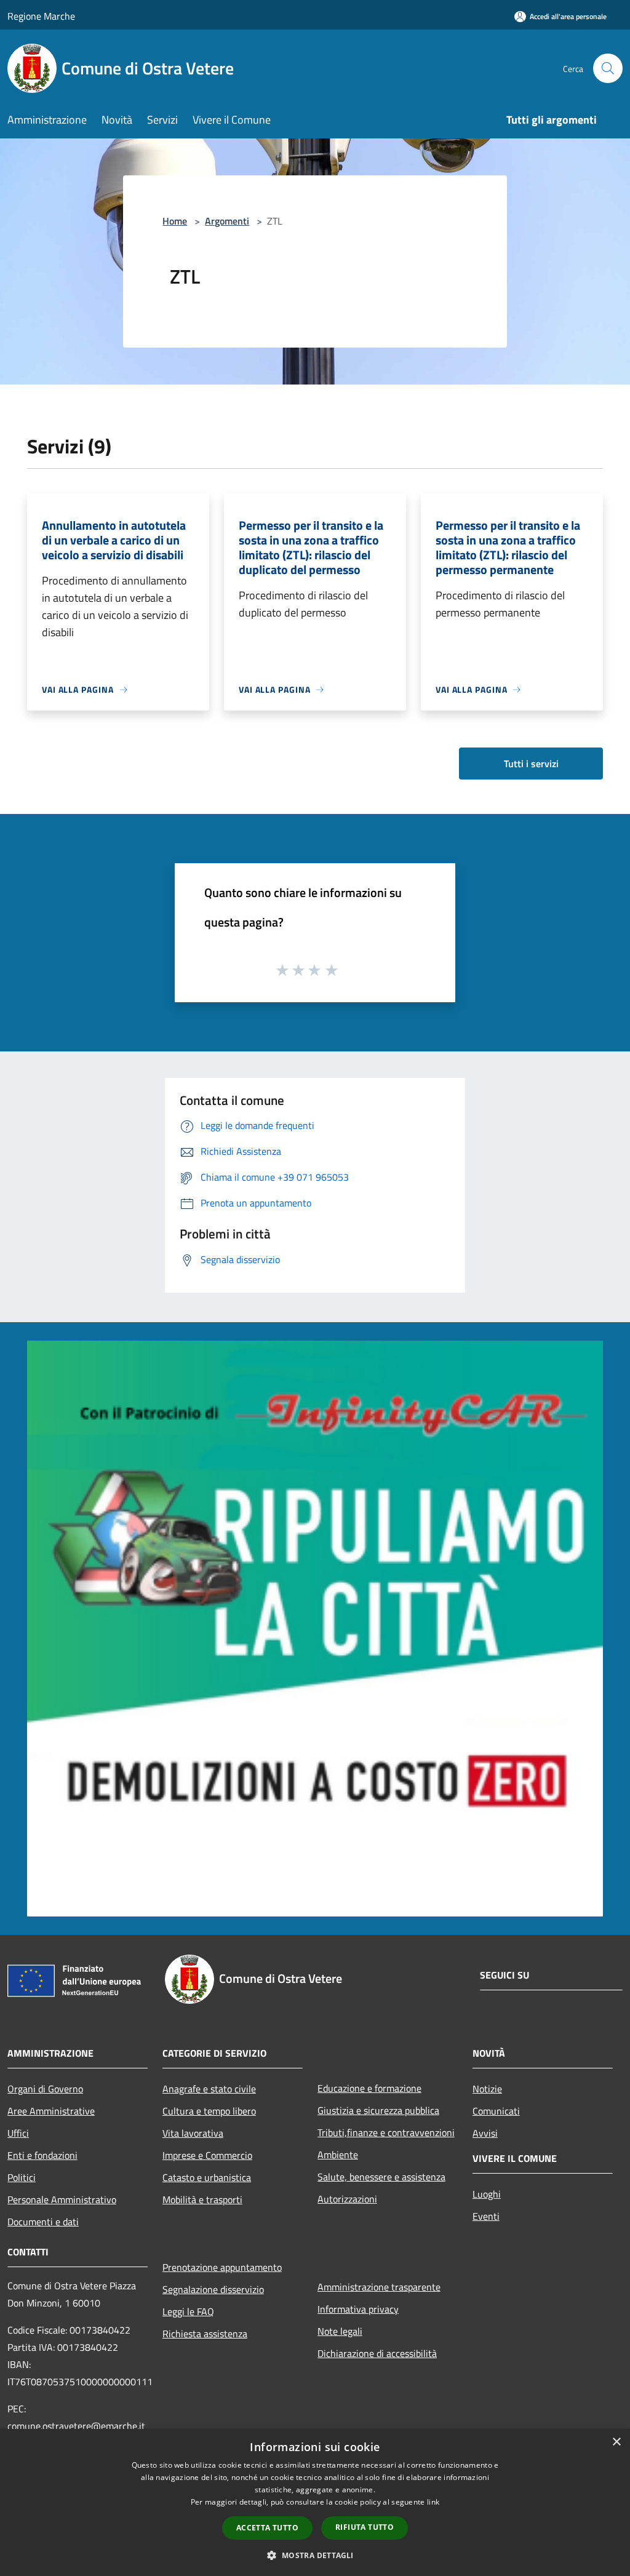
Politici (22, 2177)
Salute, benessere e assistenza (381, 2177)
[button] (315, 2555)
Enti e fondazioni (42, 2155)
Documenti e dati (43, 2222)
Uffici (18, 2133)
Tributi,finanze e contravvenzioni (386, 2132)
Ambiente (338, 2155)
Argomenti (227, 221)
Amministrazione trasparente (379, 2287)
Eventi (486, 2216)
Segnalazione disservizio (213, 2289)
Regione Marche (41, 16)
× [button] (616, 2442)
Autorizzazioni (347, 2199)
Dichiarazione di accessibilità (377, 2353)
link (433, 2502)
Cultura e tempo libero (209, 2111)
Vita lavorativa (193, 2133)
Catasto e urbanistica (207, 2177)
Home (175, 221)
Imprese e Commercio (207, 2155)
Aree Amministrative (51, 2111)
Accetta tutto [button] (267, 2528)
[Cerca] (608, 68)
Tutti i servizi (531, 764)
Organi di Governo (45, 2089)
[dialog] (315, 2502)
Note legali (340, 2331)
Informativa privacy (358, 2309)
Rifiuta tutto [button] (365, 2527)
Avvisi (485, 2133)
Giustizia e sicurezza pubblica (378, 2110)
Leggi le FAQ (188, 2311)
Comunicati (496, 2111)
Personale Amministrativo (62, 2199)
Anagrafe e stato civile (209, 2089)
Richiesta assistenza (205, 2334)
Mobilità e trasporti (202, 2199)
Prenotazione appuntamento (222, 2267)
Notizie (487, 2089)
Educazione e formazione (369, 2088)
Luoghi (487, 2194)
